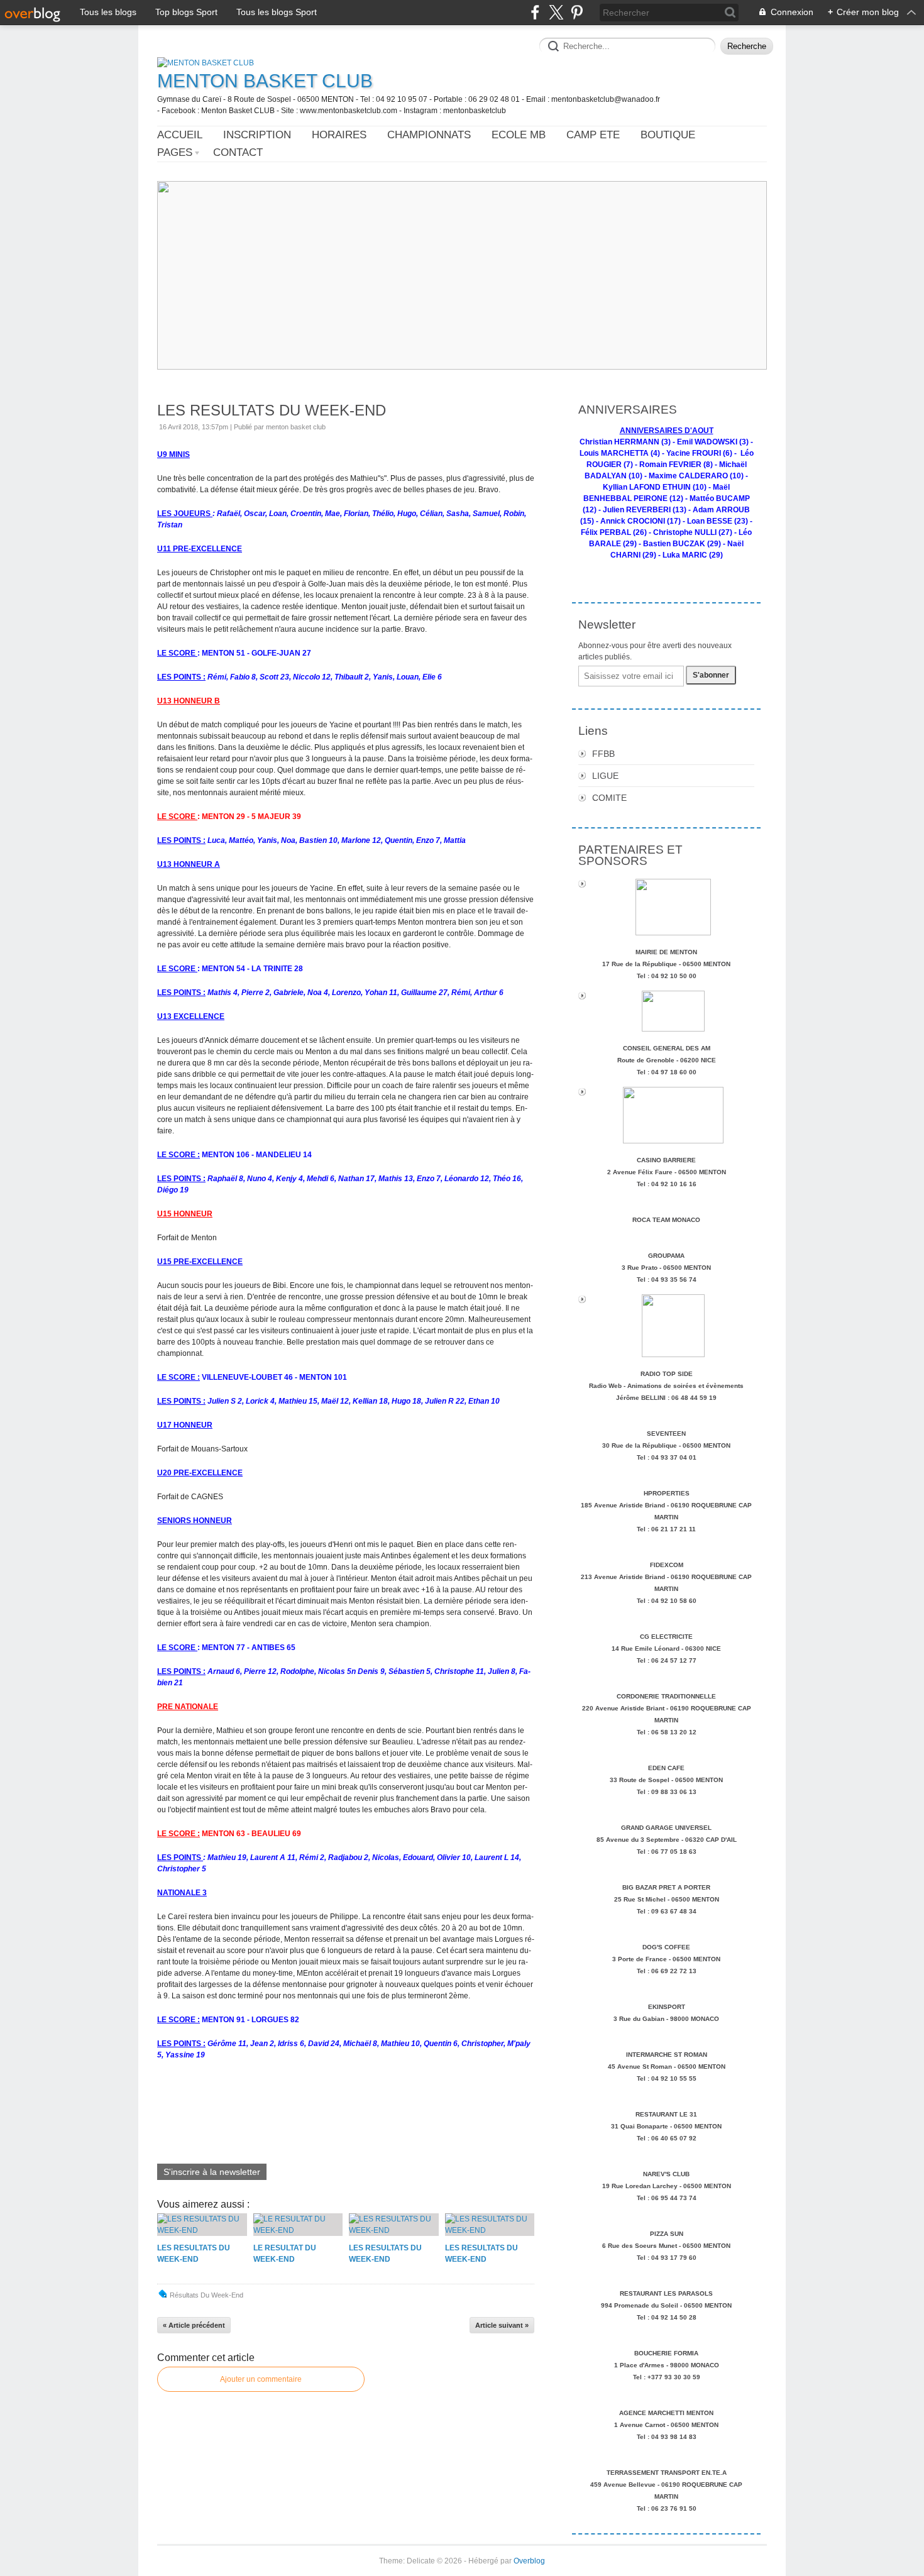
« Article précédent (194, 2325)
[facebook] (535, 12)
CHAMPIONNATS (429, 135)
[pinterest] (577, 12)
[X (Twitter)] (556, 12)
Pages (175, 152)
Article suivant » (502, 2325)
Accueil (180, 135)
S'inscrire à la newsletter (212, 2172)
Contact (238, 152)
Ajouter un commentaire (261, 2379)
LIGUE (605, 776)
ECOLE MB (519, 135)
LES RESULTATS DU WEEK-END (272, 410)
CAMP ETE (593, 135)
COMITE (609, 798)
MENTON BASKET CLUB (265, 81)
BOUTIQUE (668, 135)
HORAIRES (339, 135)
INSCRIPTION (257, 135)
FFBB (603, 754)
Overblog (529, 2561)
